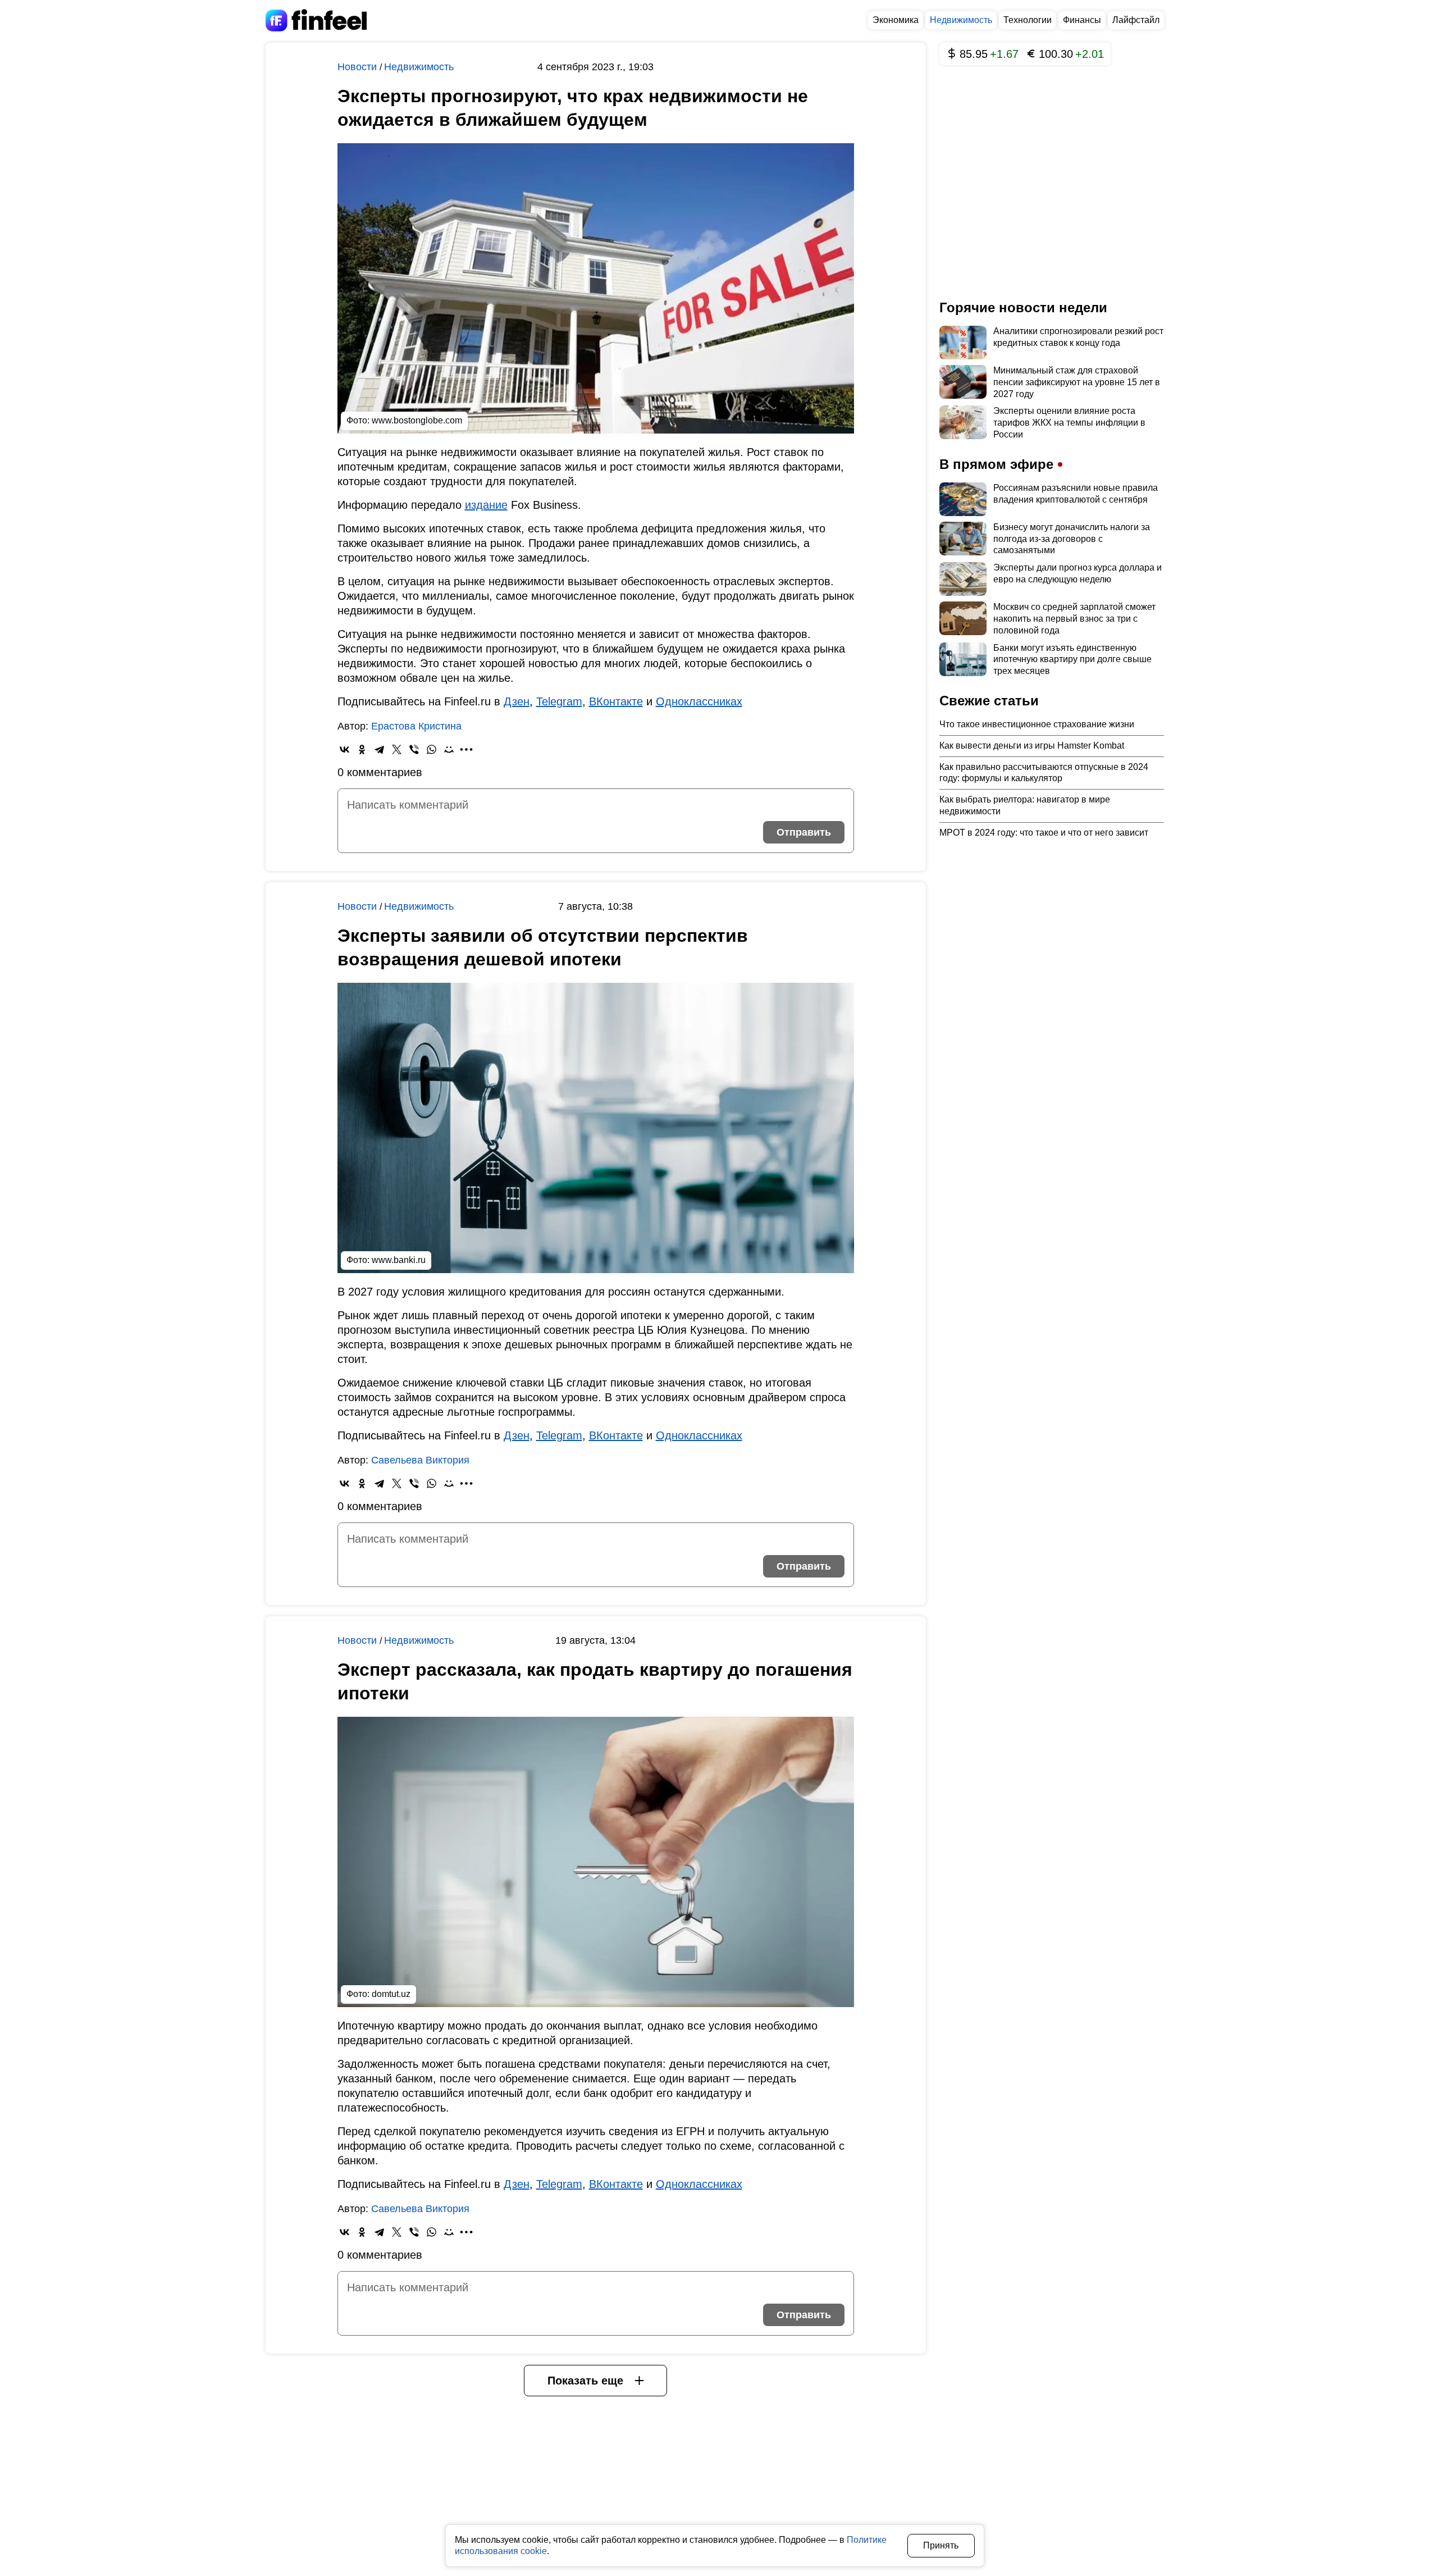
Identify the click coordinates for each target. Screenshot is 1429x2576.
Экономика (896, 20)
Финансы (1082, 20)
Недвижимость (961, 20)
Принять (941, 2545)
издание (486, 505)
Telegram (559, 701)
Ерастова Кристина (416, 726)
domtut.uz (391, 1994)
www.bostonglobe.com (417, 420)
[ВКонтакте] (344, 749)
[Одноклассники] (362, 749)
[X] (397, 749)
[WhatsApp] (432, 749)
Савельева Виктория (420, 1460)
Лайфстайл (1136, 20)
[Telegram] (379, 749)
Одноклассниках (699, 701)
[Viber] (414, 749)
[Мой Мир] (449, 749)
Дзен (517, 701)
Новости (359, 67)
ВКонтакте (616, 701)
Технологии (1028, 20)
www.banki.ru (399, 1260)
